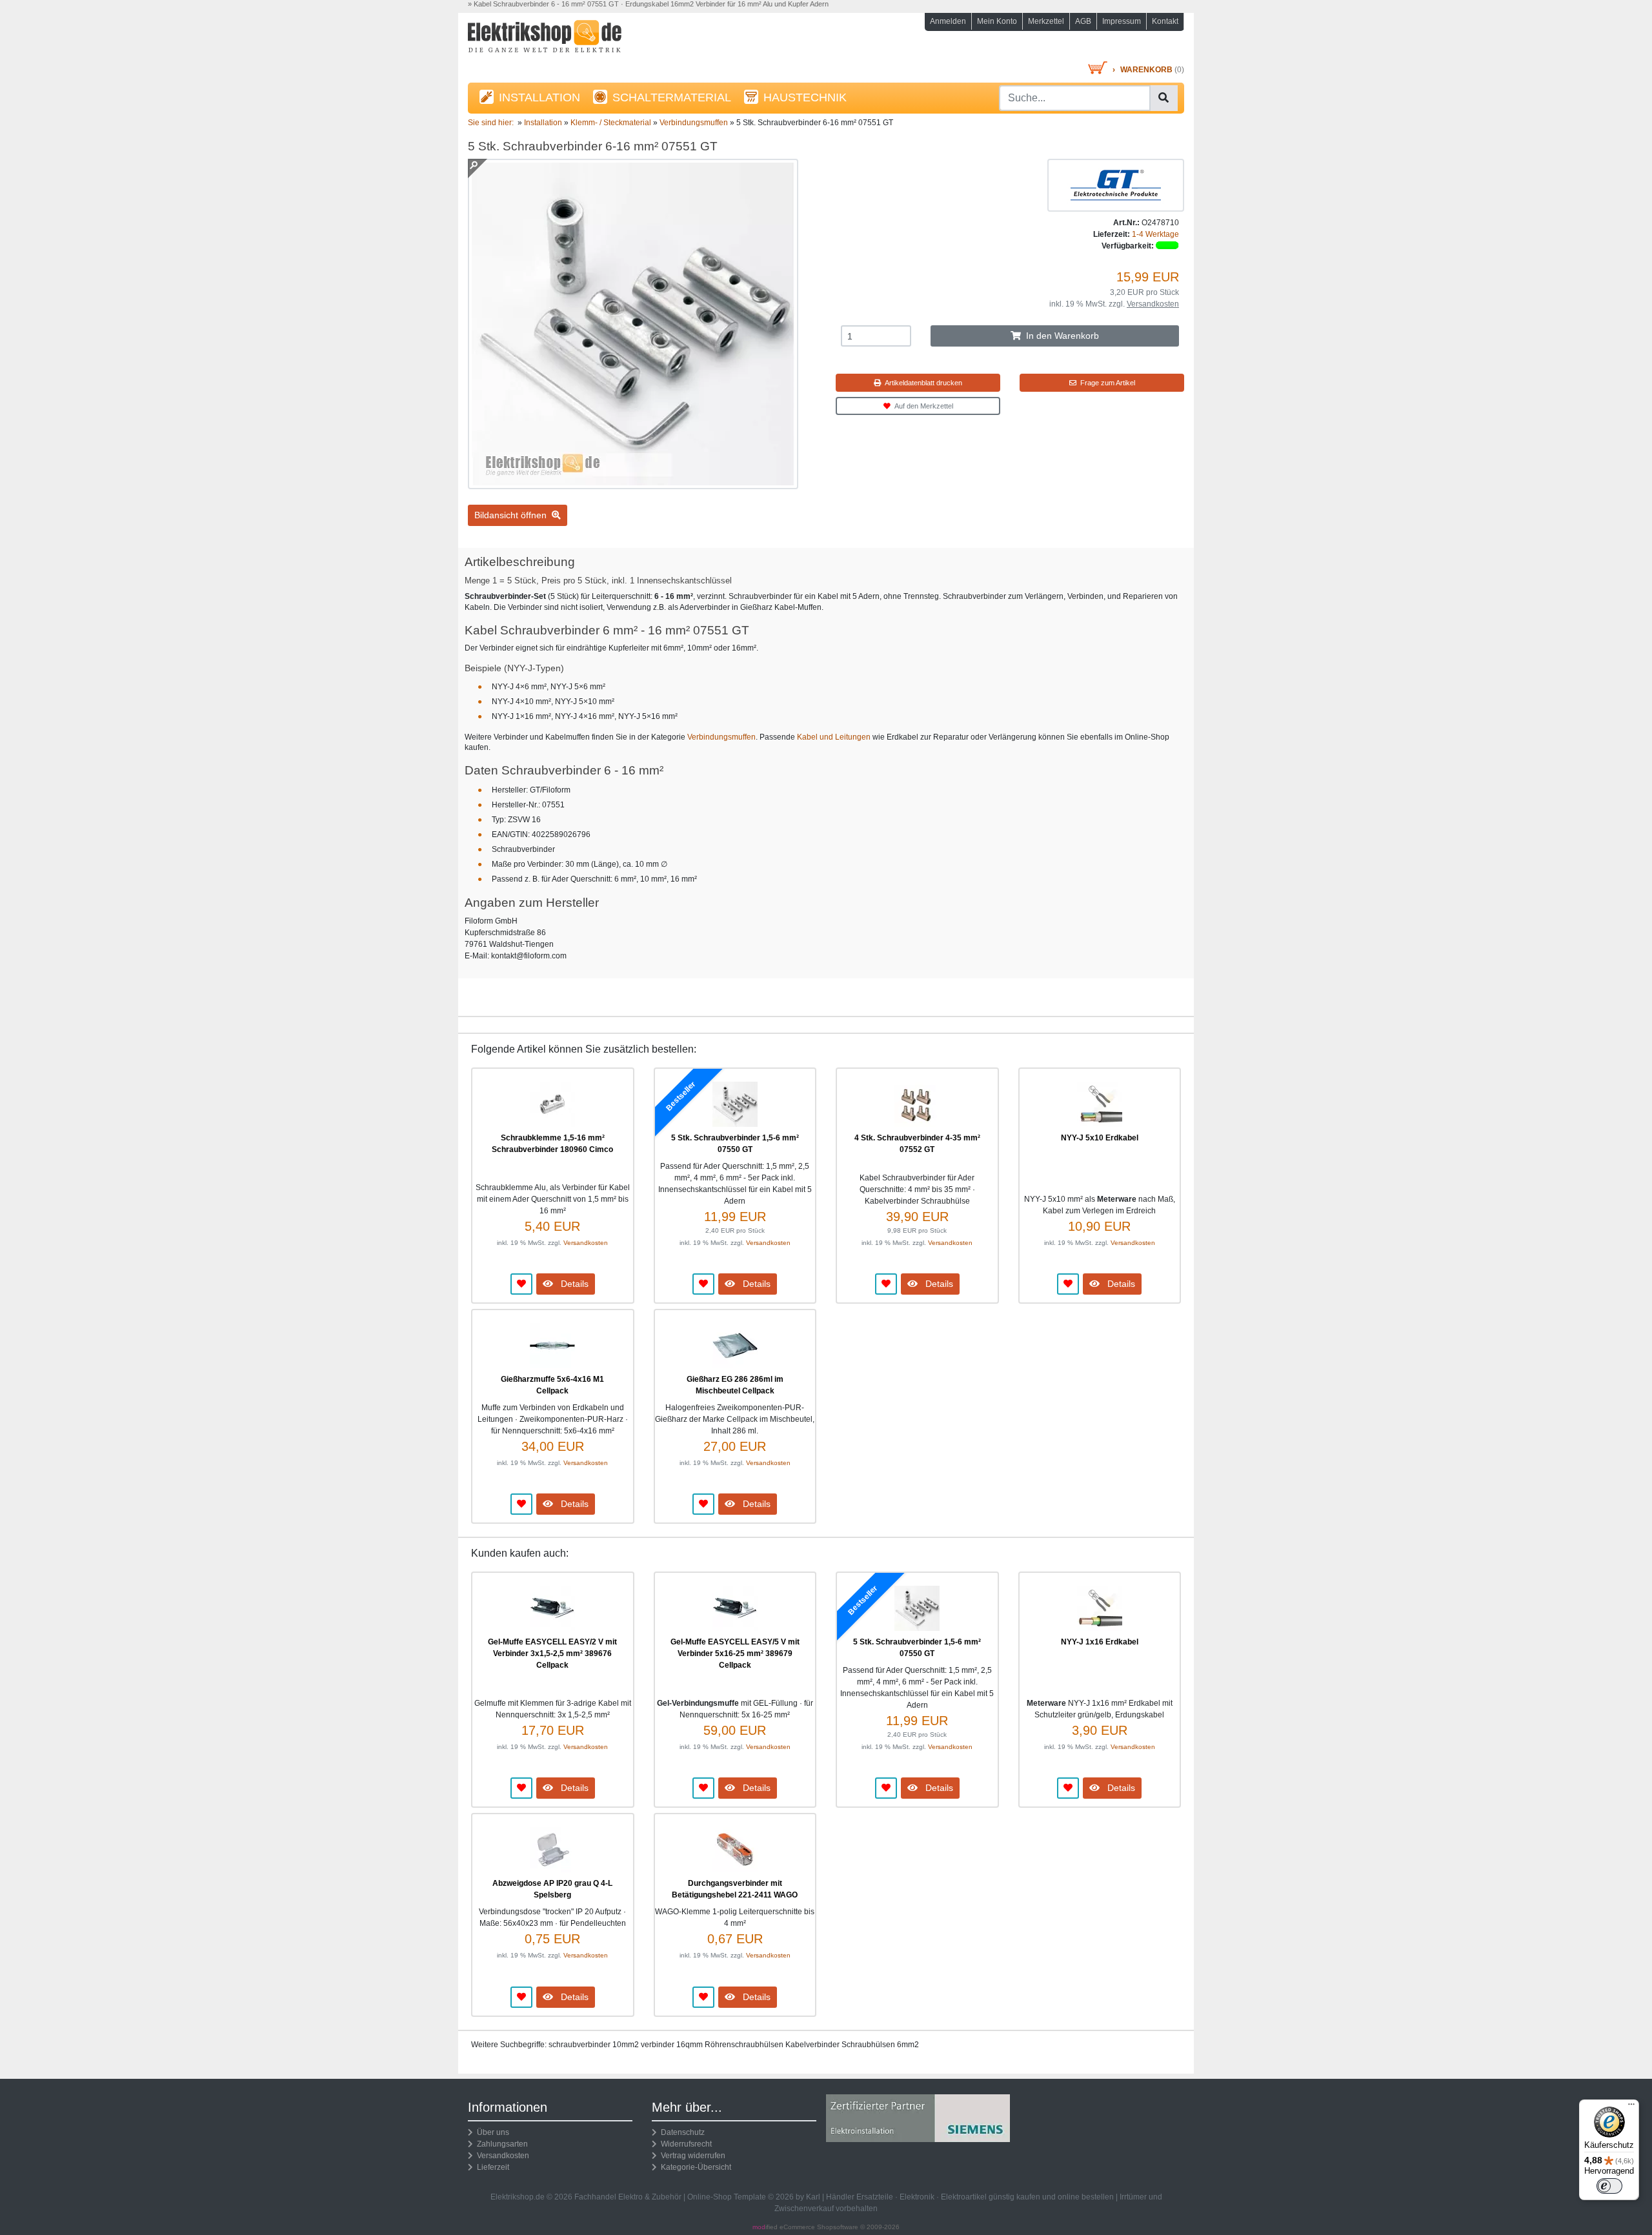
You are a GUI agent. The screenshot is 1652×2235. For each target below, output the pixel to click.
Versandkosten (1153, 304)
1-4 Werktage (1155, 234)
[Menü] (1631, 2107)
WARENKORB (1146, 70)
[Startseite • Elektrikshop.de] (581, 40)
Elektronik (917, 2197)
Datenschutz (681, 2132)
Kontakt (1165, 21)
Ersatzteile (875, 2197)
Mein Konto (997, 21)
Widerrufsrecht (684, 2144)
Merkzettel (1046, 21)
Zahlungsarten (500, 2144)
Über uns (491, 2132)
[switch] (1609, 2186)
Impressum (1122, 21)
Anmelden (948, 21)
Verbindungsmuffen (721, 737)
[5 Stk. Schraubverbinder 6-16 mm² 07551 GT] (633, 483)
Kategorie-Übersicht (694, 2167)
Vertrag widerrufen (691, 2156)
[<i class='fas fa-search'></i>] (1163, 98)
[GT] (1116, 185)
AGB (1083, 21)
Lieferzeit (491, 2167)
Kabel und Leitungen (834, 737)
